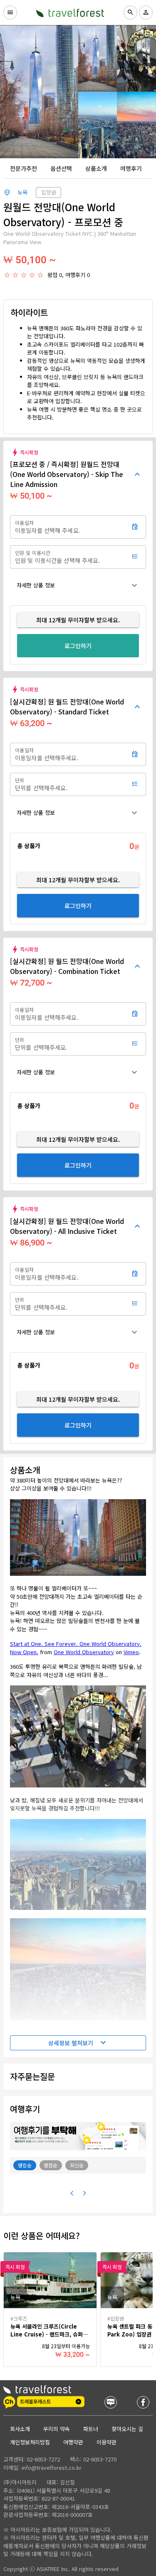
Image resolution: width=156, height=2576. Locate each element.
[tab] (24, 168)
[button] (78, 585)
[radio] (7, 275)
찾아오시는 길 (127, 2429)
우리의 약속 (57, 2429)
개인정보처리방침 (30, 2442)
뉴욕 (22, 192)
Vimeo (131, 1652)
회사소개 (20, 2429)
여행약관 (73, 2442)
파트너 (91, 2429)
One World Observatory (84, 1652)
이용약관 (106, 2442)
